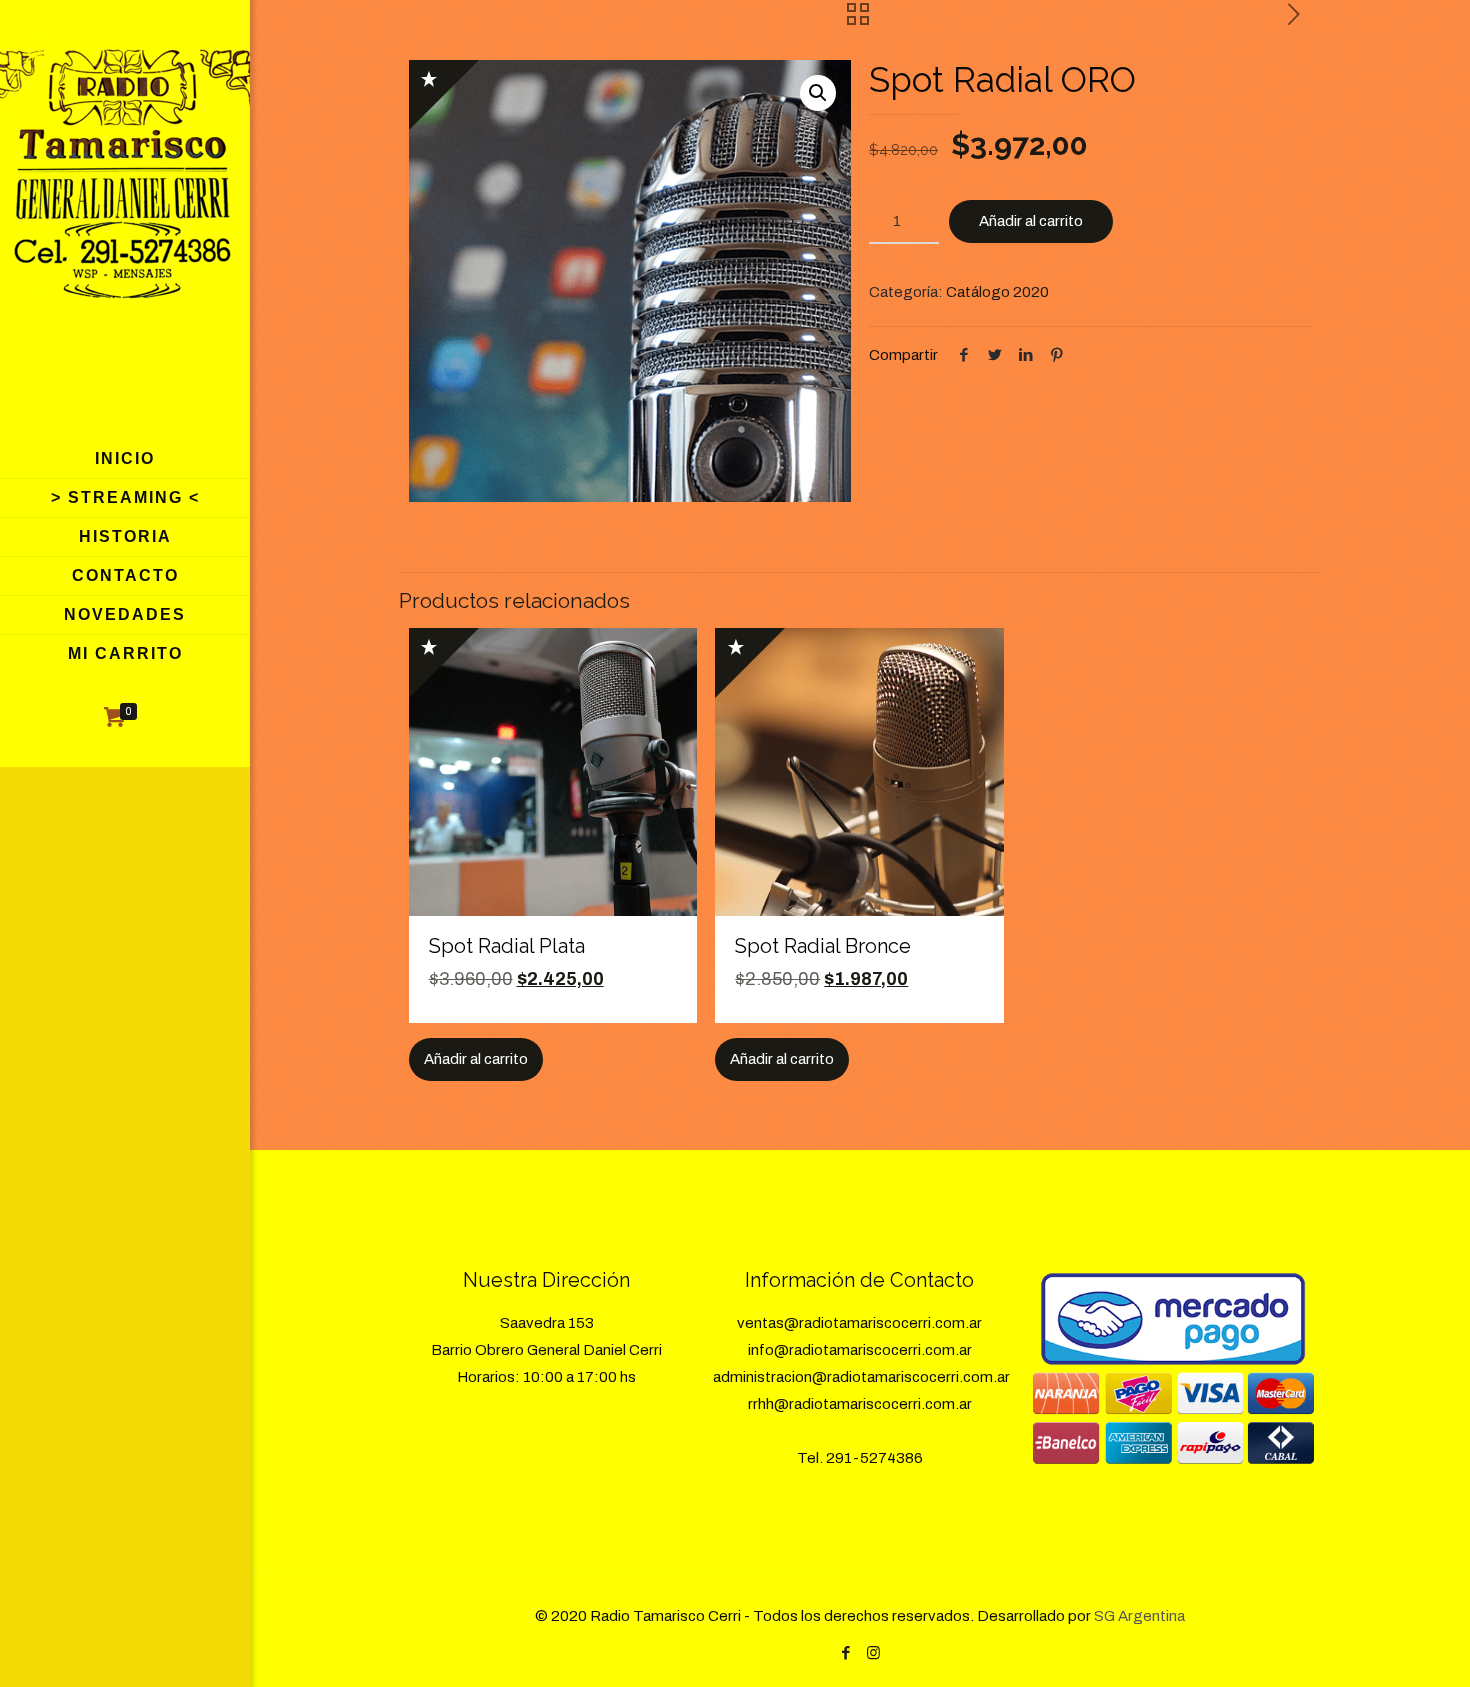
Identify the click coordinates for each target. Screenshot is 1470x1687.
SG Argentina (1139, 1616)
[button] (818, 93)
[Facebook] (846, 1653)
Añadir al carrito (1031, 221)
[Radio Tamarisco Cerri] (125, 220)
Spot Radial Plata (507, 946)
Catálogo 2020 (997, 292)
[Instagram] (873, 1653)
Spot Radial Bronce (823, 946)
